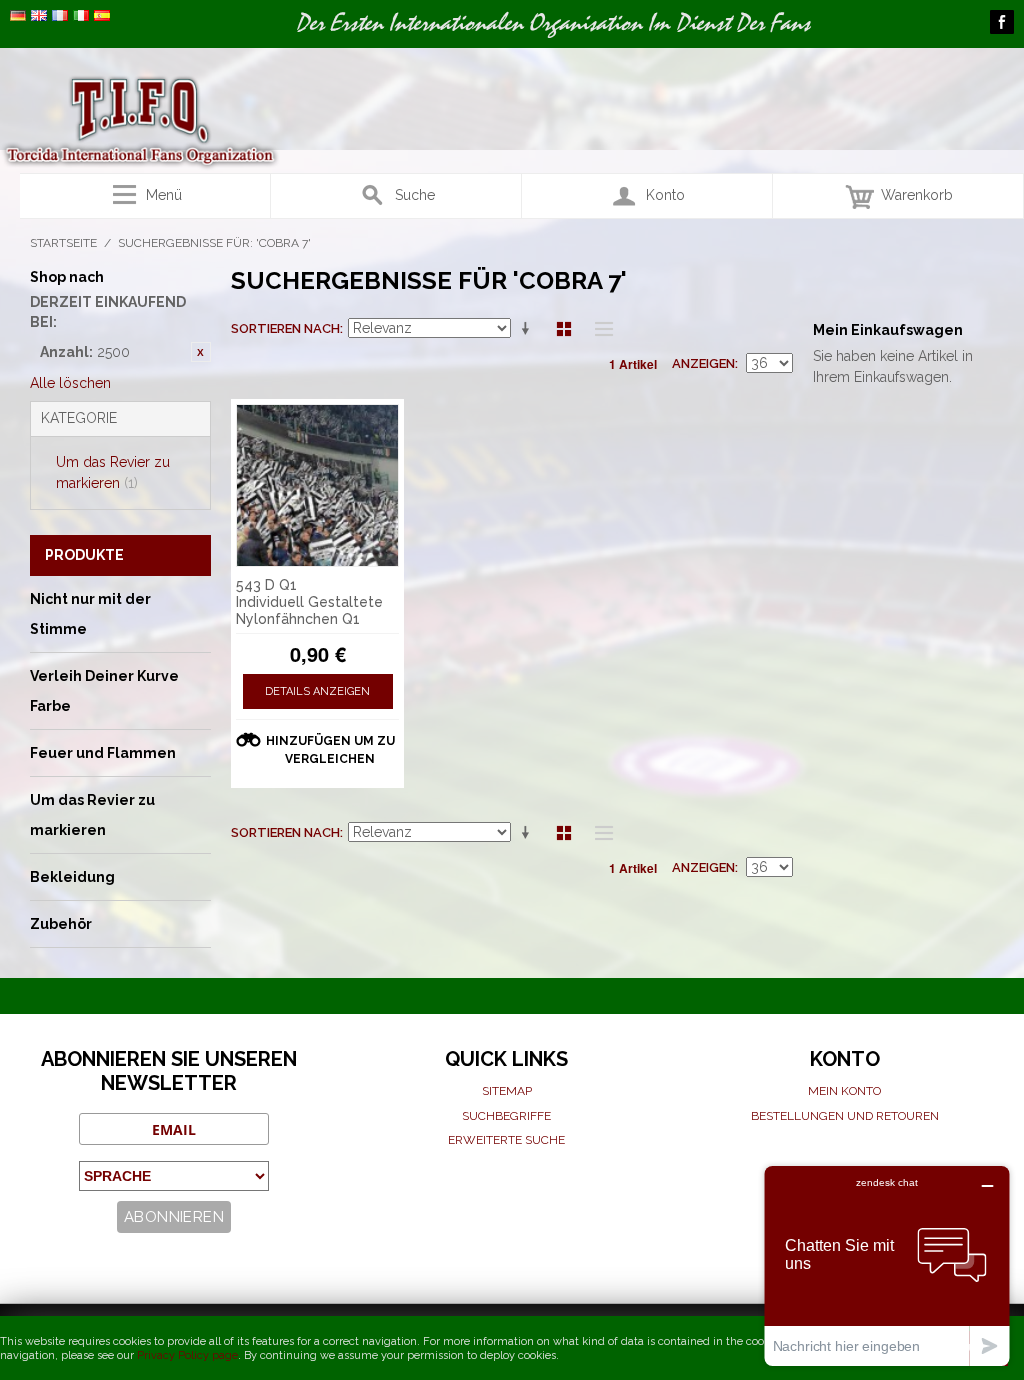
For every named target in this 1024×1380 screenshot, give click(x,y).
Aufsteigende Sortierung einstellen (529, 329)
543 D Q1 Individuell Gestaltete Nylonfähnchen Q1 (309, 602)
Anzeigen (703, 363)
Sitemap (507, 1091)
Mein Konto (844, 1091)
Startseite (63, 243)
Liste (599, 329)
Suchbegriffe (506, 1116)
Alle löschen (70, 383)
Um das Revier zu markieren (113, 472)
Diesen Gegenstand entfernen (201, 352)
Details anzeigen (317, 691)
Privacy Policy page (187, 1355)
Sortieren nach (285, 328)
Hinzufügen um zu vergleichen (330, 750)
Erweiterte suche (506, 1140)
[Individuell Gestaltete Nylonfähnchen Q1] (318, 486)
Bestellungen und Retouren (845, 1116)
